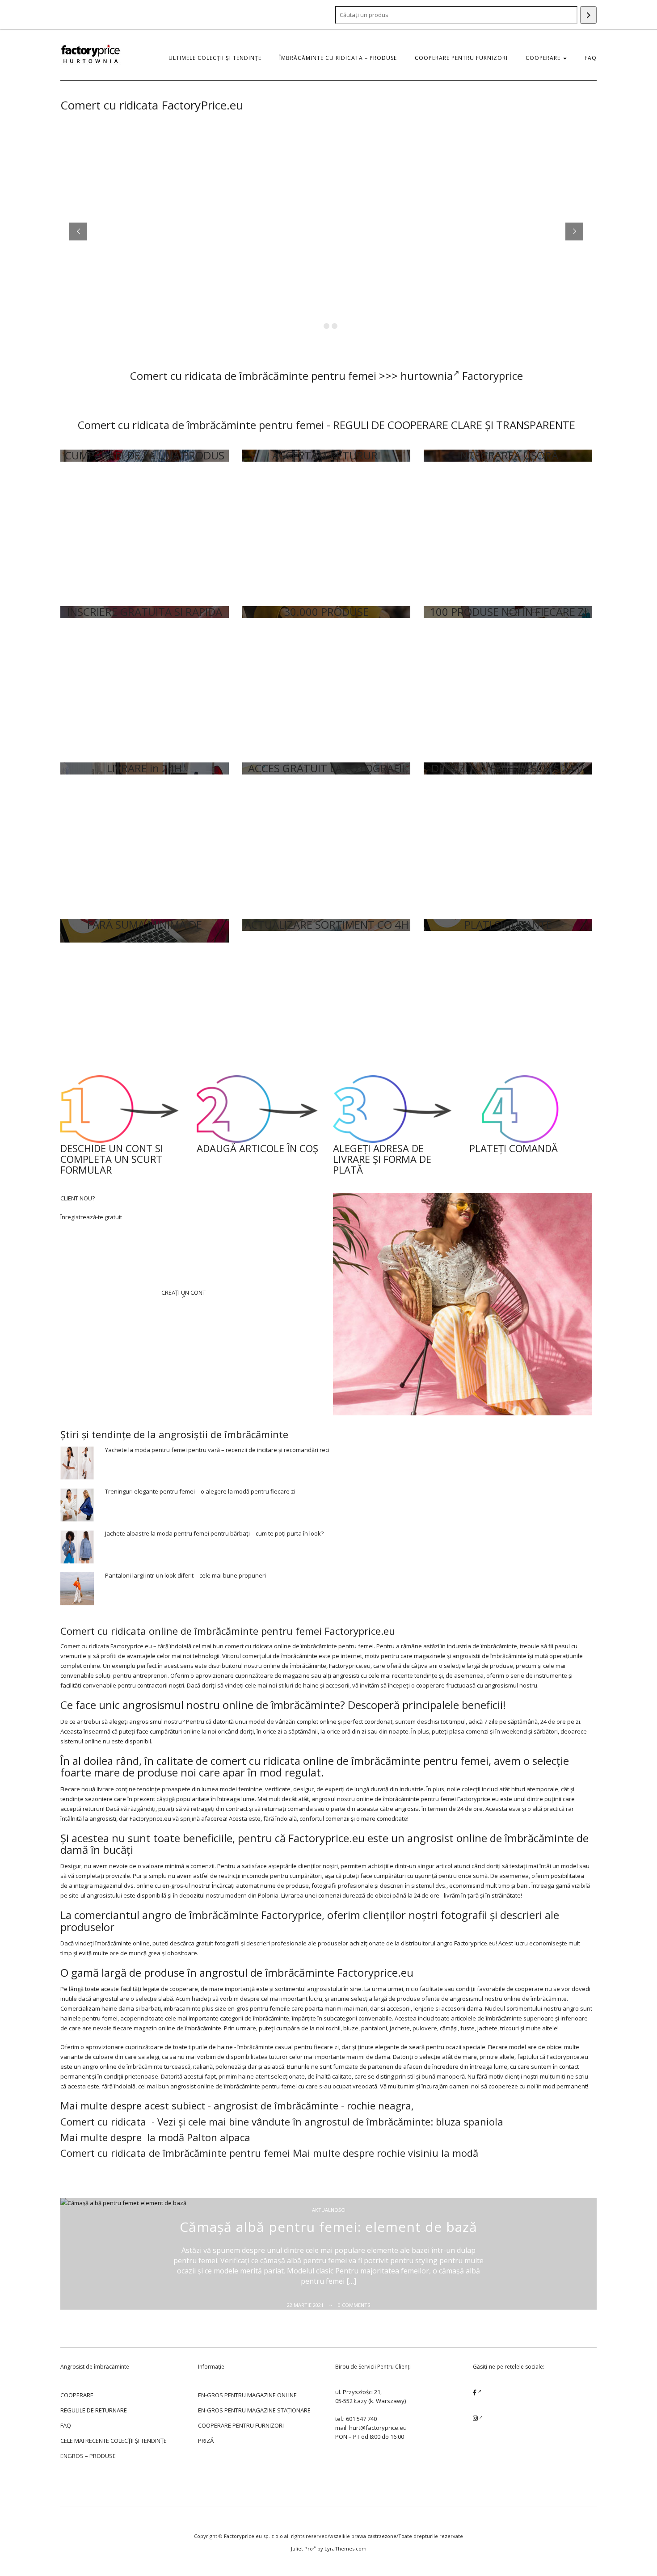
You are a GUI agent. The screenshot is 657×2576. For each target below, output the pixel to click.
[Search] (588, 15)
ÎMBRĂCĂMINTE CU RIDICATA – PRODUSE (338, 58)
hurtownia (427, 376)
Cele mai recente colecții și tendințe (114, 2441)
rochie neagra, (380, 2105)
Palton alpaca (219, 2137)
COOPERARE (544, 58)
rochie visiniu (408, 2153)
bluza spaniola (470, 2121)
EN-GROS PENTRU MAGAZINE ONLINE (247, 2395)
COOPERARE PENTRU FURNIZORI (461, 58)
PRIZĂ (206, 2441)
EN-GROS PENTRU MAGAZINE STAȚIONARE (254, 2410)
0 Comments (354, 2305)
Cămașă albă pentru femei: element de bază (328, 2227)
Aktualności (329, 2210)
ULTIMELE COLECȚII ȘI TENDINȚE (215, 58)
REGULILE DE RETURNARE (94, 2410)
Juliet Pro (302, 2549)
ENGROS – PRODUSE (88, 2456)
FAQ (591, 58)
